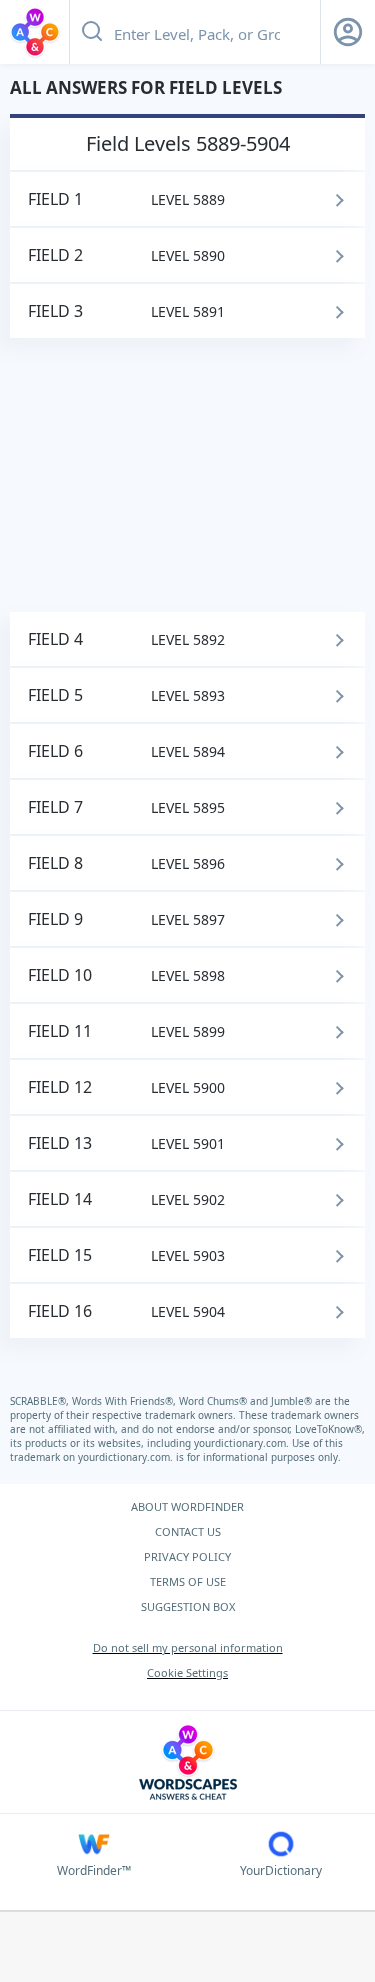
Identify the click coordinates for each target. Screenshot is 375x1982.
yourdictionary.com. (243, 1443)
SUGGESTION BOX (188, 1606)
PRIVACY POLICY (187, 1556)
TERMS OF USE (188, 1581)
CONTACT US (188, 1531)
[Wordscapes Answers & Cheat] (35, 32)
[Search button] (92, 32)
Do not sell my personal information (188, 1647)
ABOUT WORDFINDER (187, 1506)
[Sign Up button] (348, 32)
